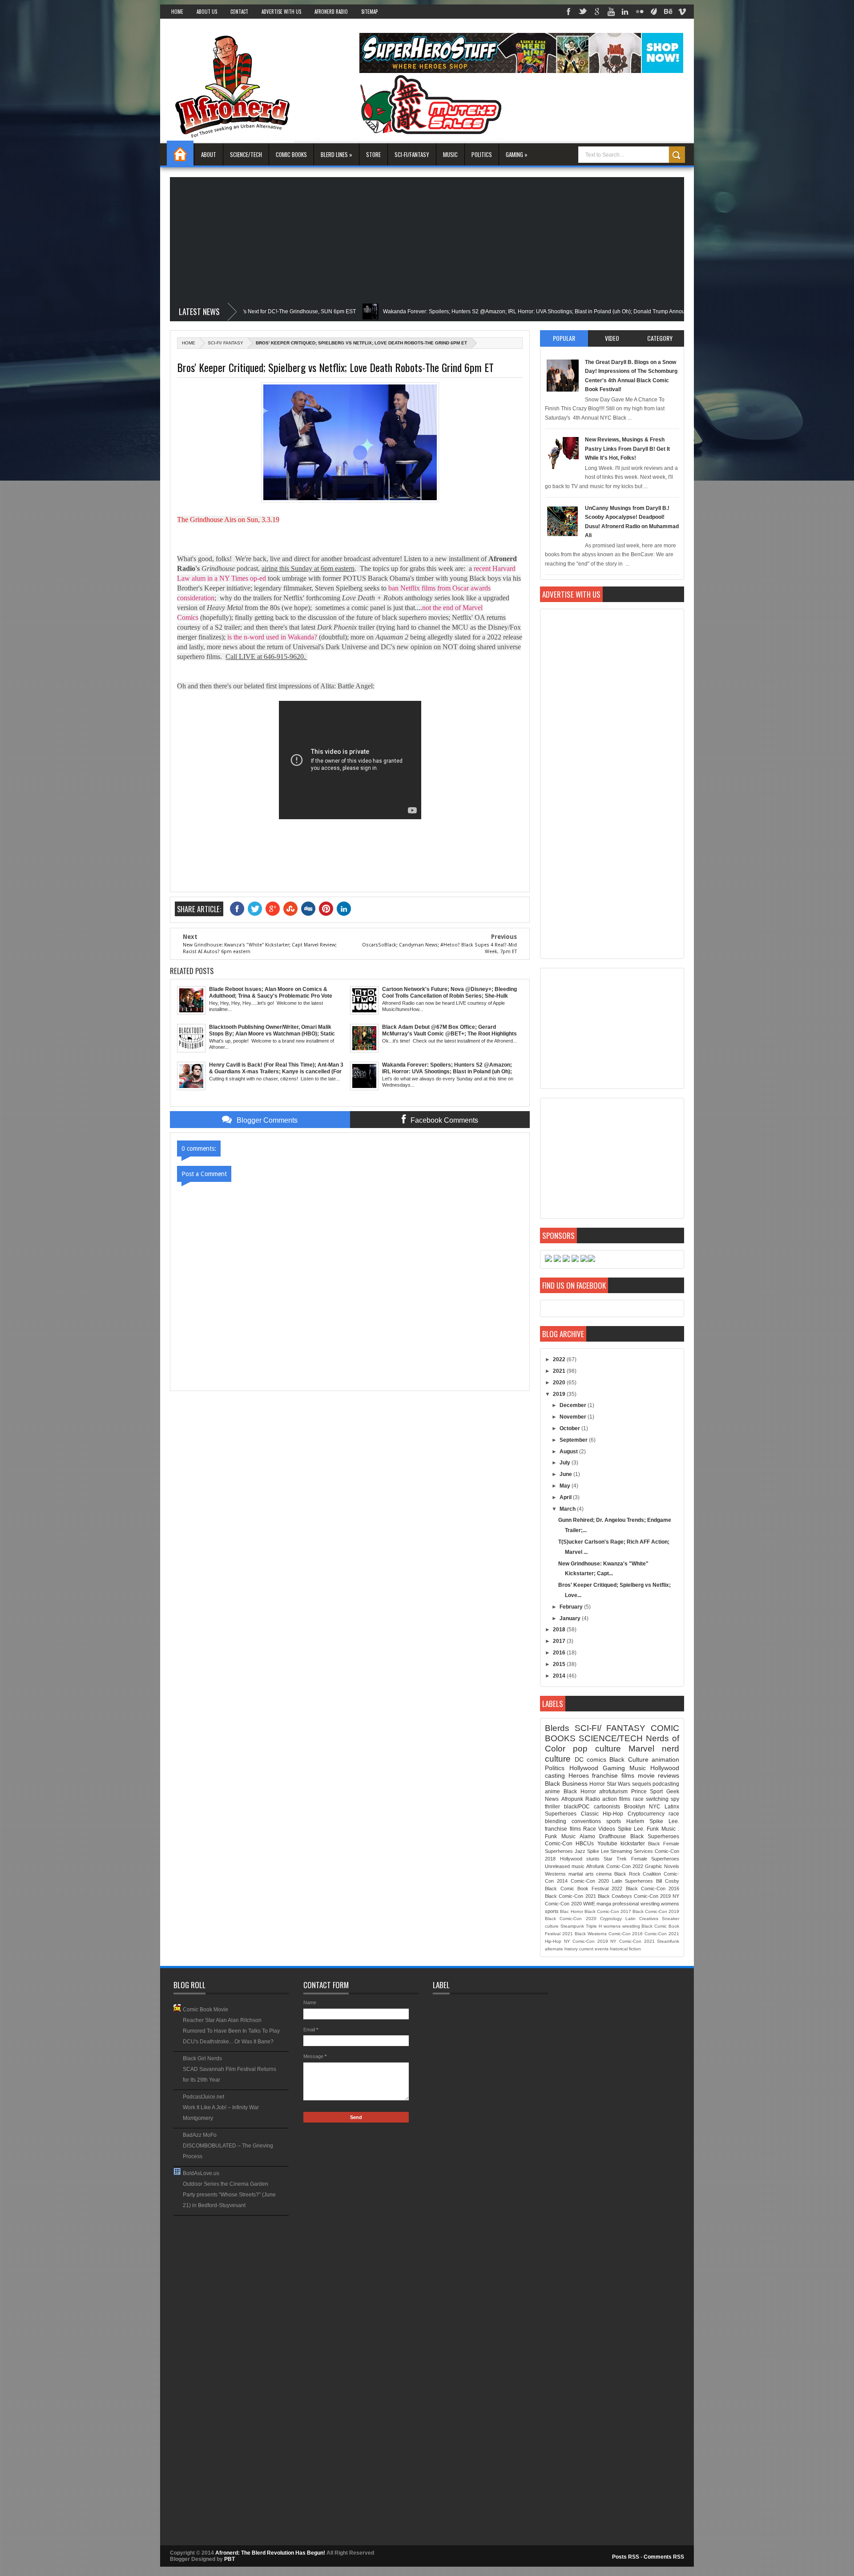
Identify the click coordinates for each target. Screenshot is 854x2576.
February (572, 1607)
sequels (642, 1784)
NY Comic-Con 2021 (632, 1941)
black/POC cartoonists (592, 1807)
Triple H (594, 1926)
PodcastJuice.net (203, 2097)
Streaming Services (632, 1851)
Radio (593, 1799)
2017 (560, 1641)
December (574, 1405)
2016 (560, 1653)
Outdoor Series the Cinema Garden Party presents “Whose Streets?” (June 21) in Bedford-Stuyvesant (229, 2195)
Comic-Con (559, 1844)
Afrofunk (595, 1866)
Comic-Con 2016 (626, 1934)
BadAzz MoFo (200, 2135)
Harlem (635, 1821)
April (566, 1497)
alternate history (561, 1949)
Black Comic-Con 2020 (570, 1919)
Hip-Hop (553, 1941)
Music (450, 154)
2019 (560, 1394)
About (209, 154)
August (569, 1452)
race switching (651, 1799)
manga (604, 1904)
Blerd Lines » (336, 154)
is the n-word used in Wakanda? (272, 637)
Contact (239, 12)
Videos (607, 1829)
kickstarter (633, 1844)
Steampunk (572, 1926)
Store (373, 154)
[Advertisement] (427, 239)
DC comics (590, 1759)
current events (594, 1949)
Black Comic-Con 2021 (570, 1896)
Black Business (566, 1783)
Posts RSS (626, 2557)
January (571, 1618)
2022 (560, 1359)
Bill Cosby (668, 1881)
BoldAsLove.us (201, 2173)
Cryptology (611, 1919)
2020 (560, 1383)
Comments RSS (664, 2557)
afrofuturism (613, 1791)
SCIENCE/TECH (611, 1738)
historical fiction (625, 1949)
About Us (207, 12)
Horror (597, 1784)
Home (177, 12)
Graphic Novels (662, 1866)
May (566, 1486)
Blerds (557, 1728)
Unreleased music (565, 1866)
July (566, 1463)
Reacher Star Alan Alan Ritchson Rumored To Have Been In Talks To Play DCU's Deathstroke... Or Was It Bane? (231, 2031)
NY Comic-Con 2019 (586, 1941)
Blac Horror (571, 1911)
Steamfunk (668, 1941)
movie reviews (659, 1775)
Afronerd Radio (331, 12)
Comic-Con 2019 (652, 1896)
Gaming (614, 1768)
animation (665, 1759)
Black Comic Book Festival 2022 (584, 1889)
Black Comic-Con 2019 (656, 1911)
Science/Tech (246, 154)
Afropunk (572, 1799)
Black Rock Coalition (638, 1874)
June (566, 1474)
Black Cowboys (615, 1896)
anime (552, 1791)
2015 (560, 1664)
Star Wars (618, 1784)
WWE (589, 1904)
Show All (282, 2218)
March (568, 1509)
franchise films (613, 1775)
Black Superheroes (655, 1836)
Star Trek (615, 1859)
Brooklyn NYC (643, 1807)
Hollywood (584, 1768)
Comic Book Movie (205, 2010)
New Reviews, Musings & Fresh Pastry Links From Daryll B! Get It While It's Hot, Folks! (627, 449)
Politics (482, 154)
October (570, 1428)
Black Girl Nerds (202, 2058)
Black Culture (629, 1759)
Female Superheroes (655, 1859)
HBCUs (585, 1844)
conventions (586, 1821)
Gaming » (517, 154)
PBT (230, 2559)
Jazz (580, 1851)
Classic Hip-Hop (602, 1814)
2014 (560, 1676)
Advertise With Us (281, 12)
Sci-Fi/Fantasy (412, 154)
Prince (639, 1791)
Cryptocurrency (646, 1814)
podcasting (666, 1784)
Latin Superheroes (633, 1881)
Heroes (579, 1775)
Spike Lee (598, 1851)
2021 (560, 1371)
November (574, 1417)
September (574, 1440)
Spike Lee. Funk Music (647, 1829)
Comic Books (291, 154)
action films (616, 1799)
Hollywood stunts (580, 1859)
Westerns (555, 1874)
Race (590, 1829)
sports (614, 1821)
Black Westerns (591, 1934)
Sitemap (369, 12)
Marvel (641, 1749)
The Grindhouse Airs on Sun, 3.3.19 (228, 520)
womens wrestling (622, 1926)
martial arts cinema (590, 1874)
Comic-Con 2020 (590, 1881)
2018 (560, 1630)
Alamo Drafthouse (603, 1836)
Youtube (607, 1844)
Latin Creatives (642, 1919)
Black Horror (580, 1791)
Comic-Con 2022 (625, 1866)
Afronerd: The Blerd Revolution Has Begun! (271, 2553)
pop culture (597, 1749)
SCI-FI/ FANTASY (226, 343)
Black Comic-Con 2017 (608, 1911)
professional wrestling (636, 1904)
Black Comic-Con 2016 (653, 1889)
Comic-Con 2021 (662, 1934)
